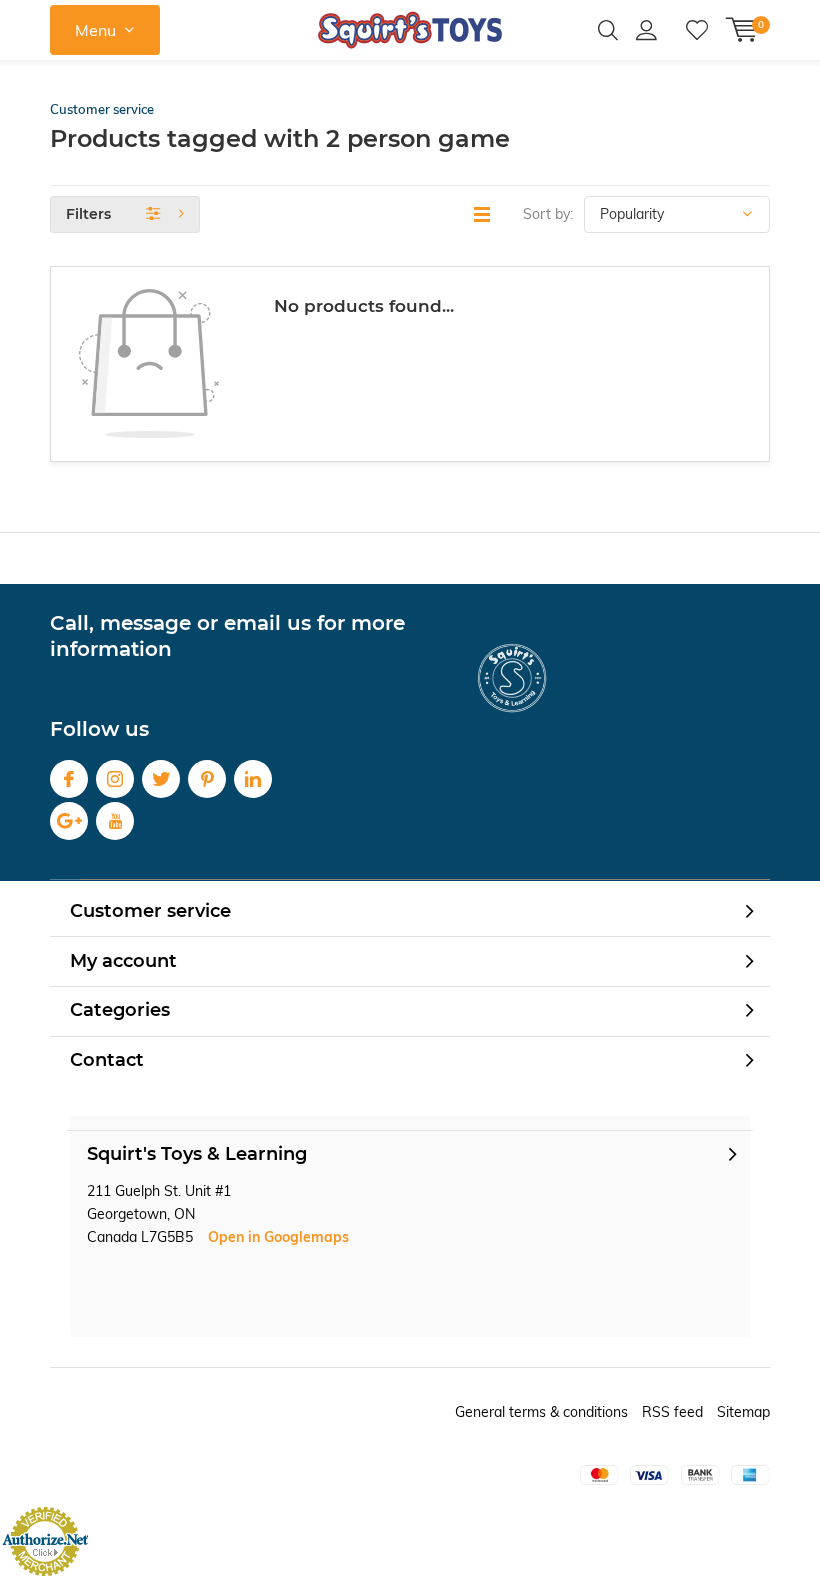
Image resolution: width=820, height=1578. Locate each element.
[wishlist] (697, 30)
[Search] (608, 30)
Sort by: (548, 214)
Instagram (115, 779)
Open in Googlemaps (278, 1237)
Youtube (115, 821)
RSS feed (672, 1412)
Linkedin (253, 779)
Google (69, 821)
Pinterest (207, 779)
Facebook (69, 779)
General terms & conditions (541, 1412)
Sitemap (743, 1412)
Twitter (161, 779)
